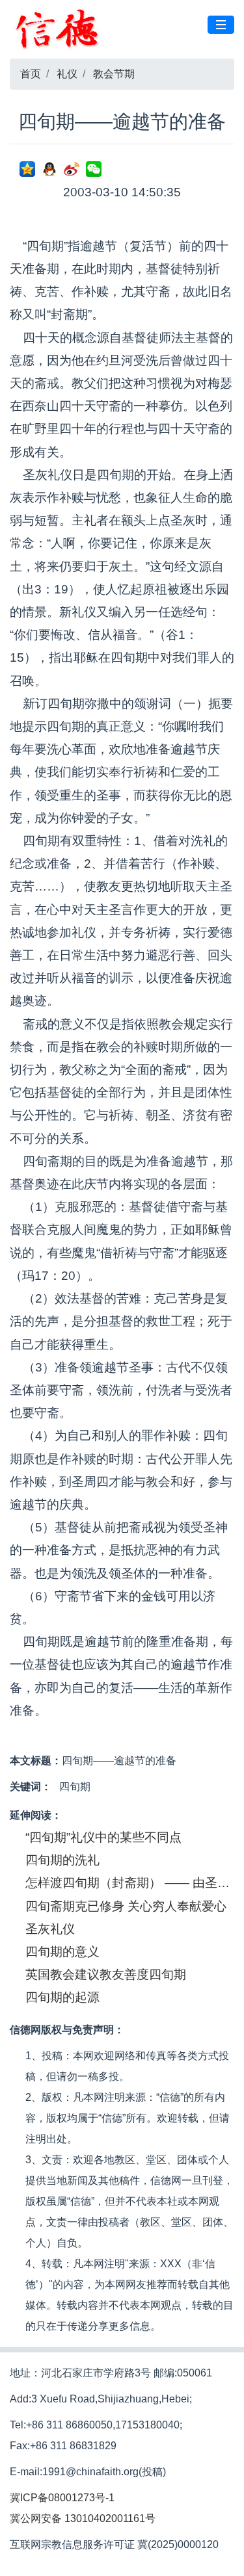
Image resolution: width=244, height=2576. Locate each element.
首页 (31, 74)
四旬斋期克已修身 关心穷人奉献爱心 (126, 1906)
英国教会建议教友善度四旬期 (106, 1974)
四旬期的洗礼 (62, 1860)
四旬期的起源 (62, 1997)
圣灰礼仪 (50, 1929)
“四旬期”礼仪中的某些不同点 (103, 1837)
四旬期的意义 (62, 1952)
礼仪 (67, 74)
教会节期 (114, 74)
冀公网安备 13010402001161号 (83, 2518)
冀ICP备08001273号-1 (62, 2498)
